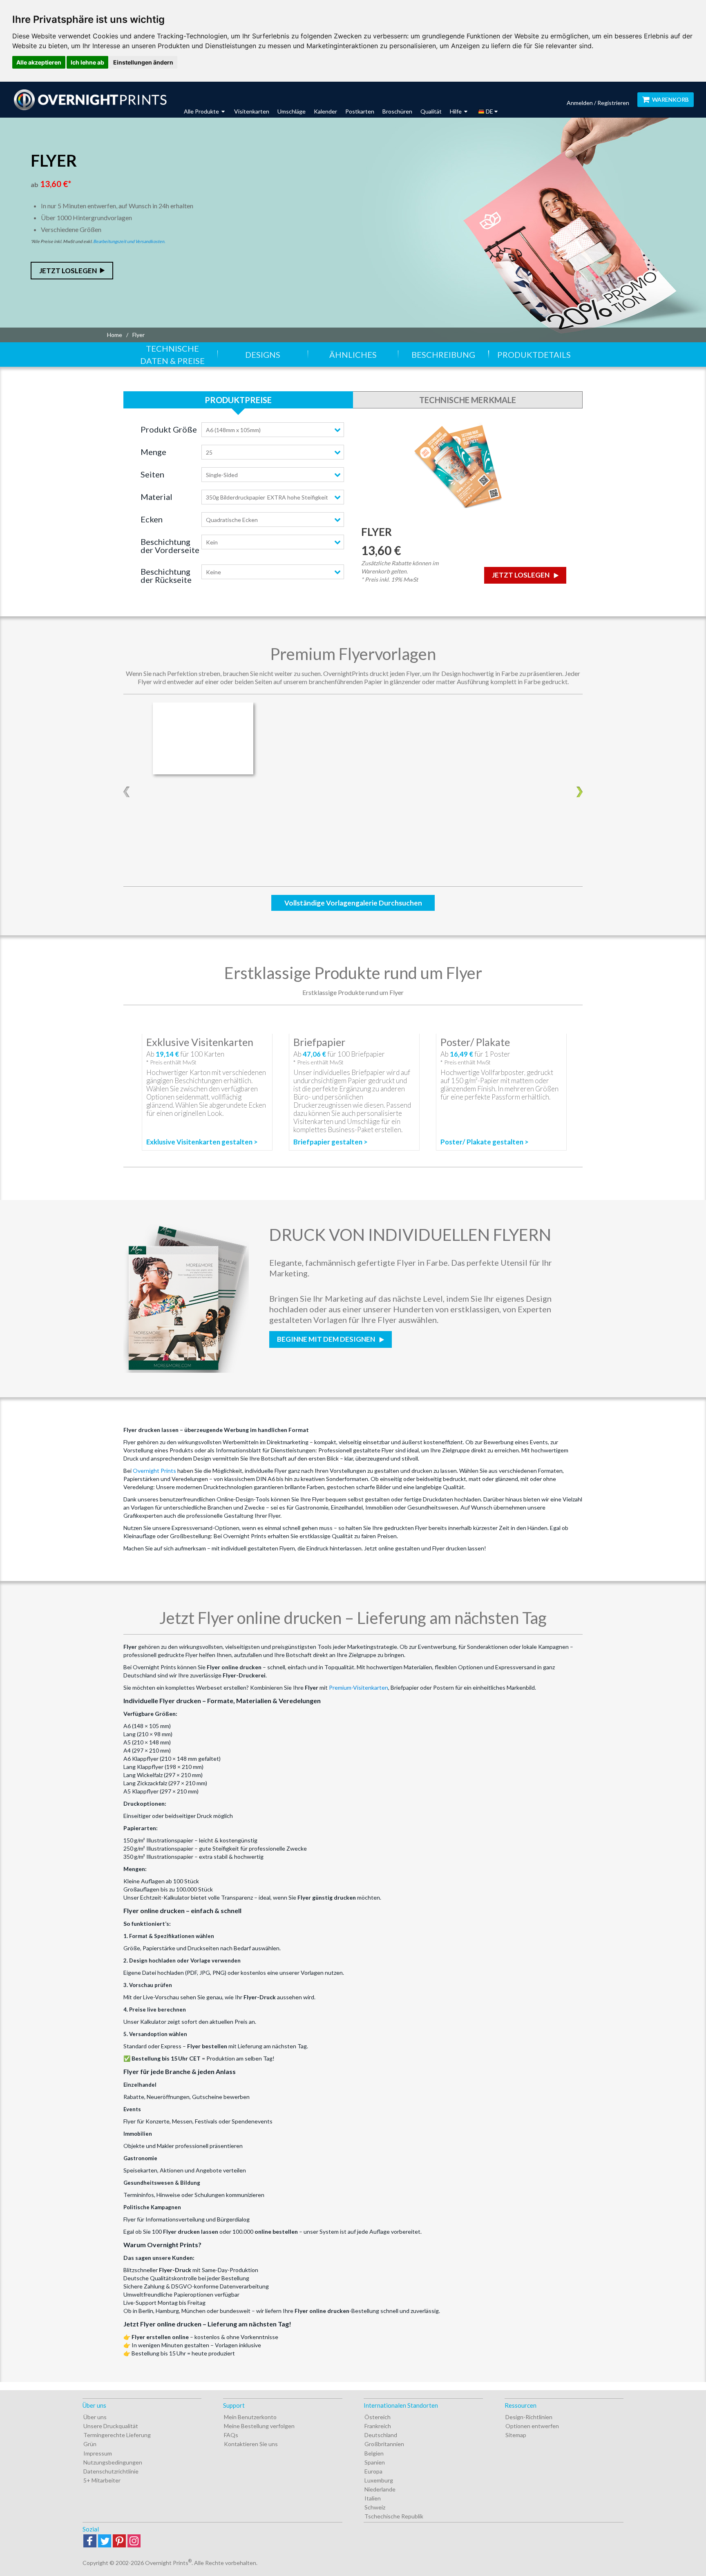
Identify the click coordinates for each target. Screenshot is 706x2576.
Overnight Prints (154, 1471)
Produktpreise (238, 400)
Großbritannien (384, 2444)
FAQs (231, 2435)
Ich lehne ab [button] (87, 62)
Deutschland (381, 2435)
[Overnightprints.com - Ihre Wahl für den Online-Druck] (90, 100)
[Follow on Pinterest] (119, 2541)
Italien (373, 2498)
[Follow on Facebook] (90, 2541)
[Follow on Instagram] (134, 2541)
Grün (90, 2444)
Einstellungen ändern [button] (143, 62)
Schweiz (375, 2507)
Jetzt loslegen (68, 271)
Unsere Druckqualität (111, 2426)
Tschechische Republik (394, 2516)
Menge (153, 452)
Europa (373, 2471)
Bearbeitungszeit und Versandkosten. (129, 241)
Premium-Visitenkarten (359, 1687)
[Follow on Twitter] (105, 2541)
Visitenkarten (252, 111)
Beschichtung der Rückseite (166, 575)
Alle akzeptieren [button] (39, 62)
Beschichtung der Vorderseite (170, 546)
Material (156, 497)
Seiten (152, 474)
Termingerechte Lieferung (117, 2435)
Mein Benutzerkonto (250, 2417)
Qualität (431, 111)
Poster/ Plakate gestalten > (485, 1142)
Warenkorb (670, 99)
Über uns (95, 2417)
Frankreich (378, 2426)
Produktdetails (534, 355)
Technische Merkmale (468, 400)
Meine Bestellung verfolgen (259, 2426)
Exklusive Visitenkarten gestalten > (202, 1142)
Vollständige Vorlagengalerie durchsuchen (353, 903)
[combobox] (273, 430)
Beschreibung (443, 355)
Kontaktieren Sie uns (251, 2444)
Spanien (375, 2462)
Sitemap (516, 2435)
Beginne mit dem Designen (327, 1339)
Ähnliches (353, 355)
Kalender (325, 111)
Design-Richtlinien (529, 2417)
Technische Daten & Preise (172, 355)
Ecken (152, 519)
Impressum (98, 2453)
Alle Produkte (202, 111)
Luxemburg (379, 2480)
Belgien (374, 2453)
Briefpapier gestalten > (331, 1142)
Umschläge (292, 111)
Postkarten (360, 111)
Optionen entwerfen (532, 2426)
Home (115, 335)
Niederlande (380, 2489)
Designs (263, 355)
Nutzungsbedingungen (113, 2462)
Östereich (378, 2417)
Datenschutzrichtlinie (111, 2471)
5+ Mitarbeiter (102, 2480)
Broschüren (397, 111)
